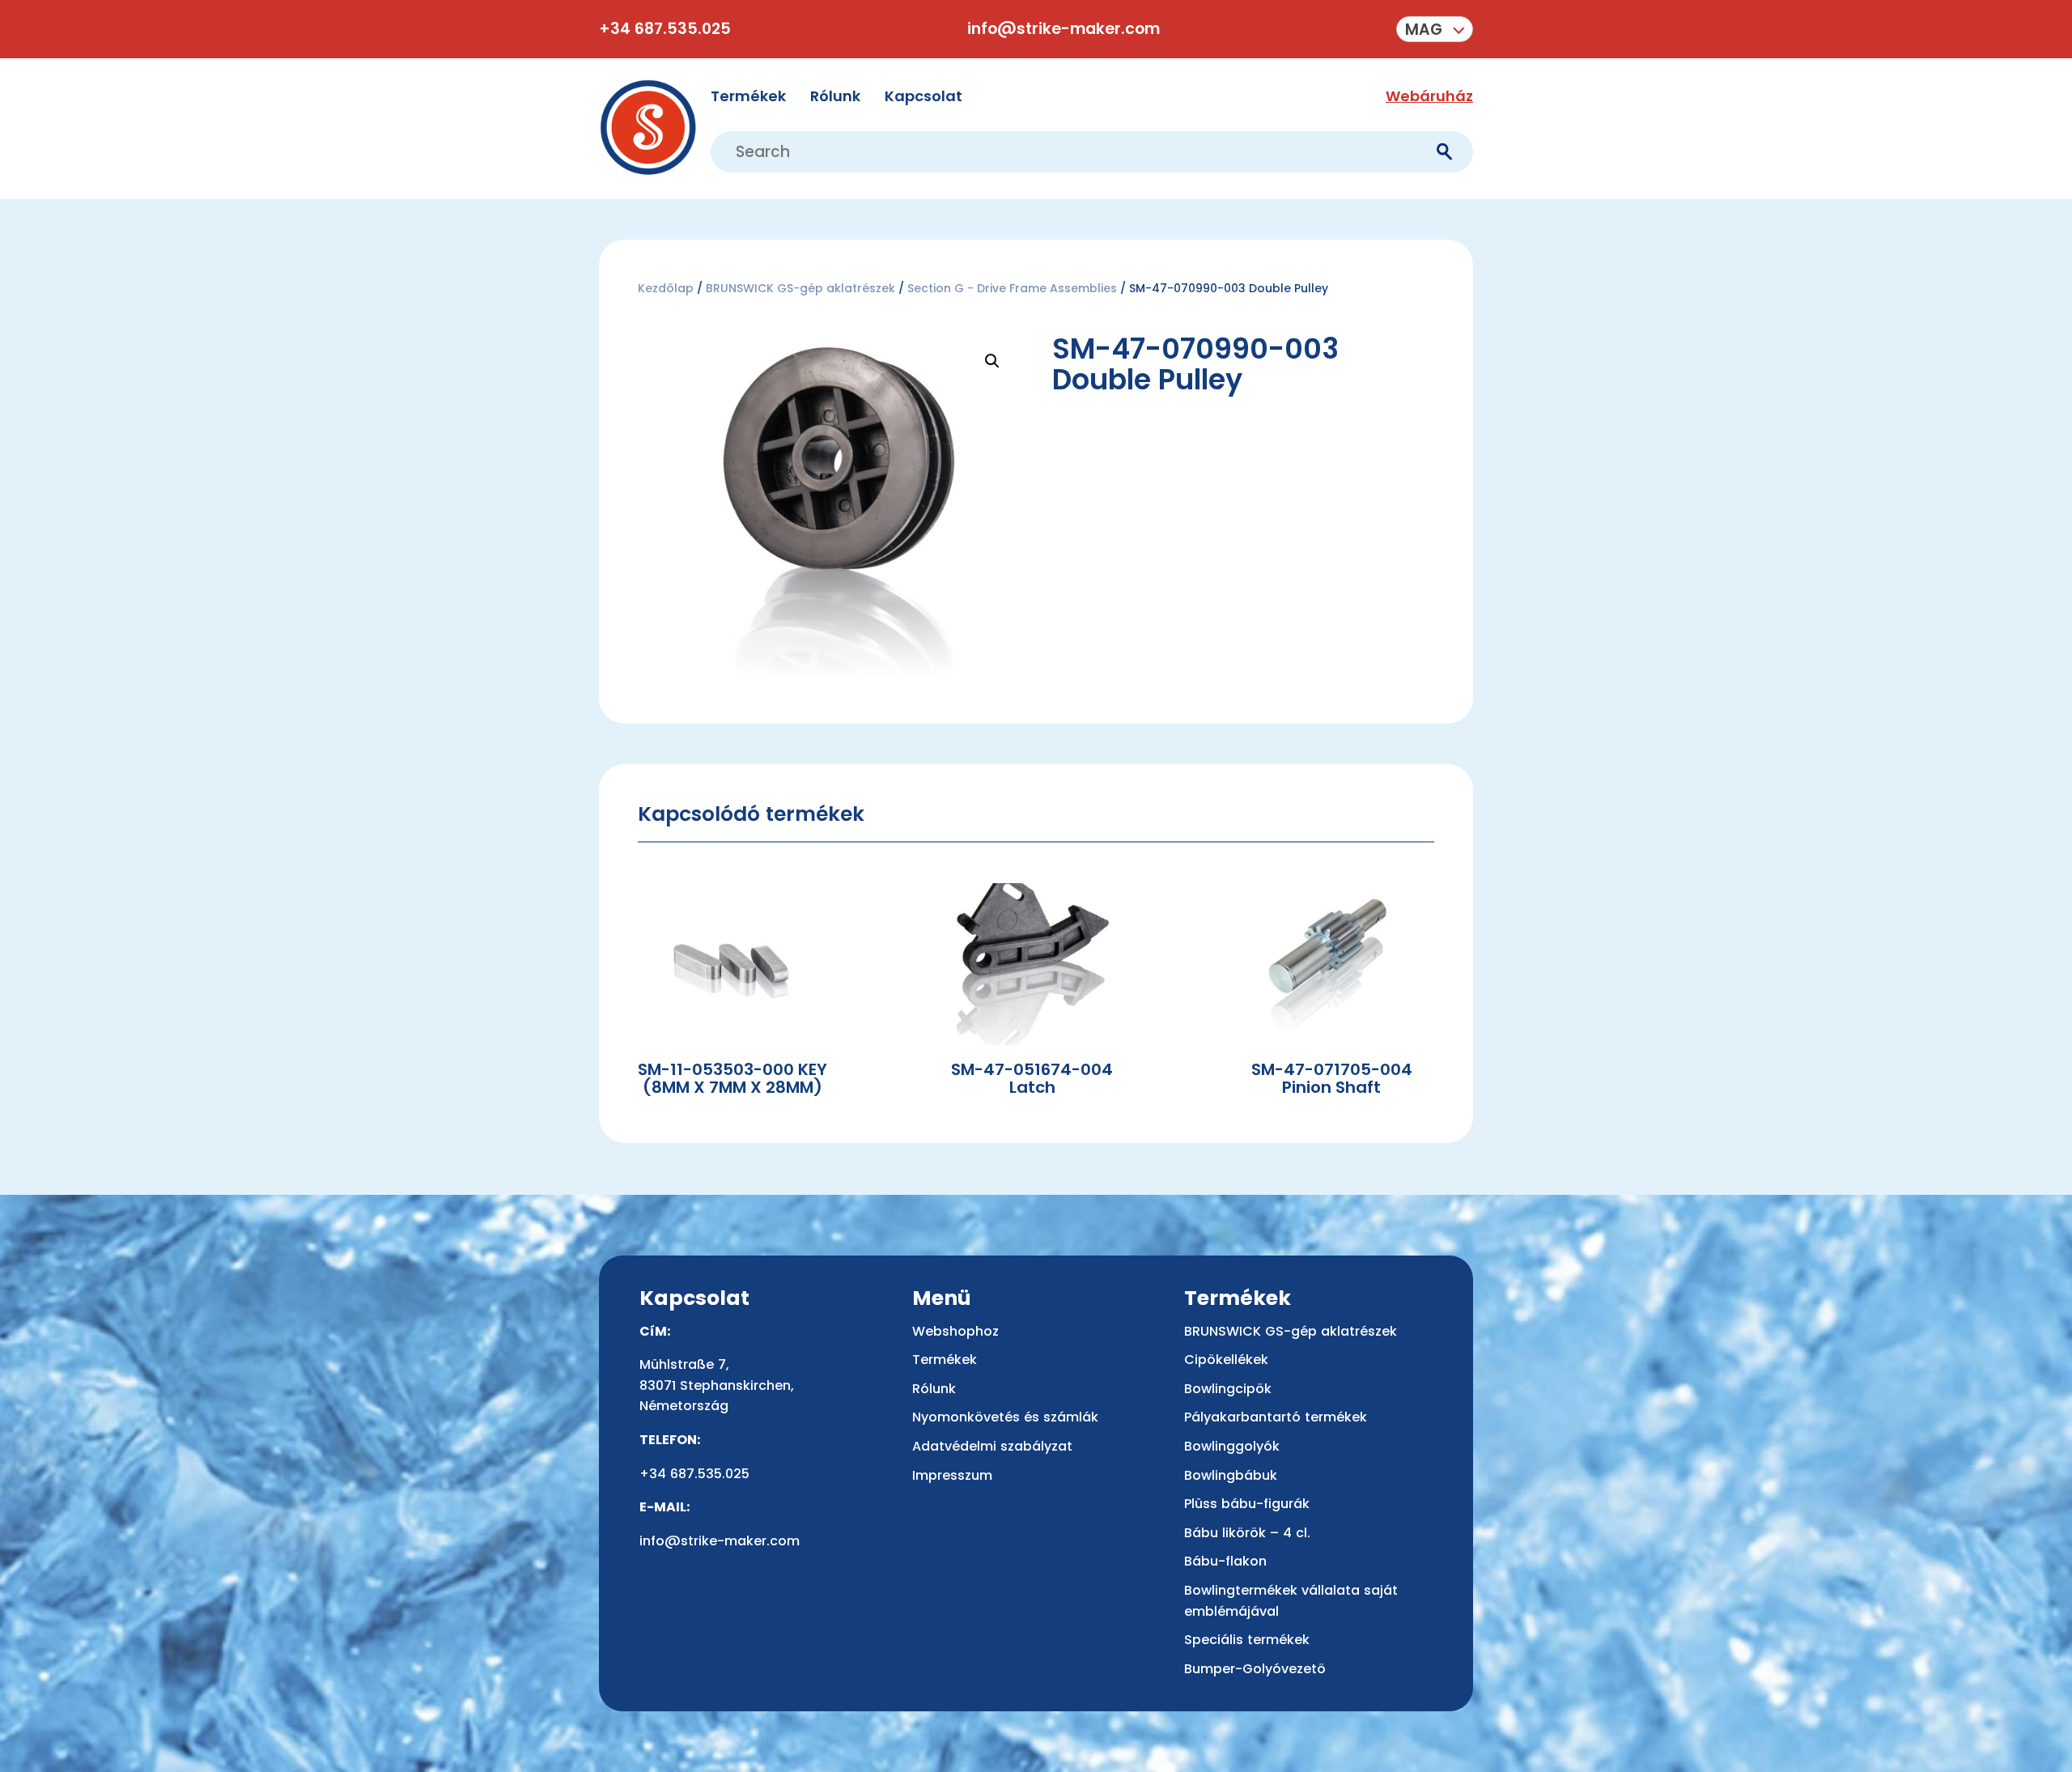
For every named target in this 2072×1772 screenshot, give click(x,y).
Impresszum (952, 1475)
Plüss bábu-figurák (1247, 1504)
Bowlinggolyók (1232, 1446)
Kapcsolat (923, 96)
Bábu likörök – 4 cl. (1247, 1533)
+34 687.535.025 (665, 29)
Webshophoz (955, 1331)
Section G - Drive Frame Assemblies (1012, 288)
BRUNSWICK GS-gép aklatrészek (800, 288)
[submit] (1444, 152)
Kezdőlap (666, 288)
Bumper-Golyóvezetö (1255, 1669)
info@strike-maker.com (1064, 29)
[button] (1435, 29)
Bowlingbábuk (1231, 1475)
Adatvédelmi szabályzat (992, 1446)
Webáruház (1429, 96)
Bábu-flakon (1225, 1561)
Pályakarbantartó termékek (1276, 1417)
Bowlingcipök (1228, 1389)
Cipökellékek (1226, 1360)
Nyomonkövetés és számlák (1005, 1417)
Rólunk (835, 96)
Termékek (748, 96)
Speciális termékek (1247, 1640)
